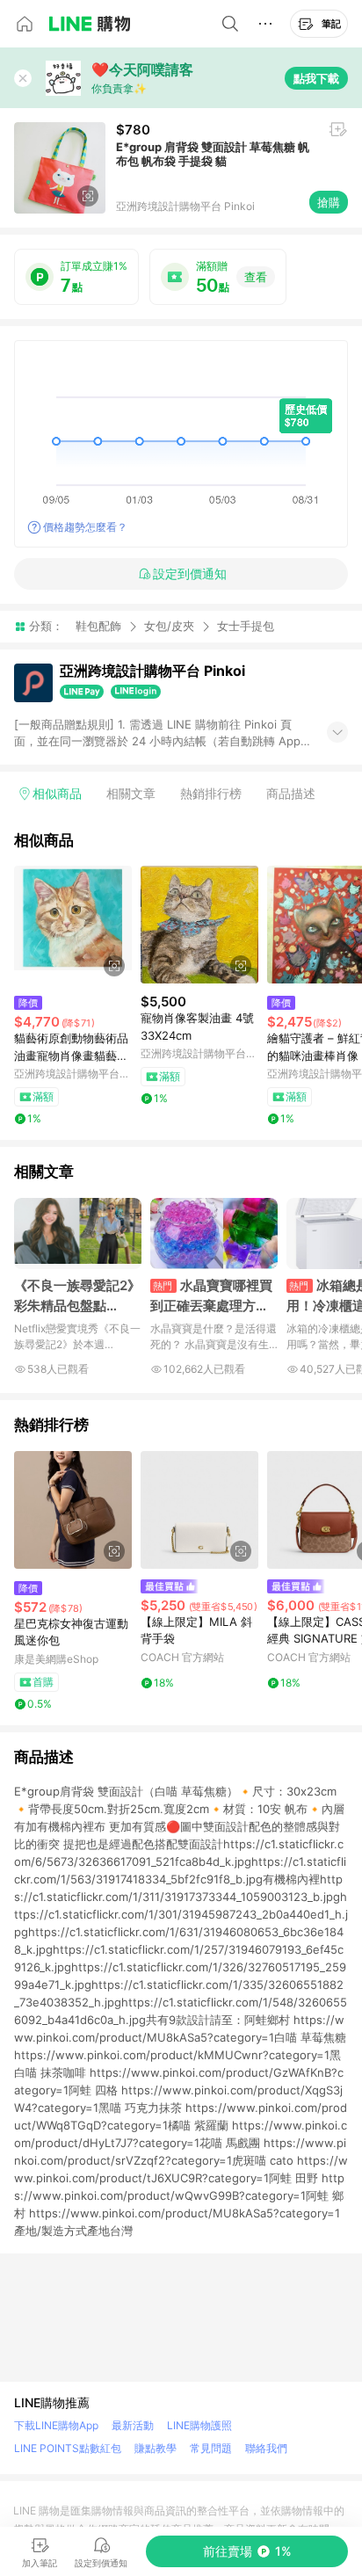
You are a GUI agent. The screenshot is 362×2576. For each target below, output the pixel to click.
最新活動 (133, 2425)
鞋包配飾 (98, 626)
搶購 (329, 202)
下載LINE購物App (56, 2425)
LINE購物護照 (199, 2425)
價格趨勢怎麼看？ (85, 527)
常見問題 (211, 2448)
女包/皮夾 (169, 626)
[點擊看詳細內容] (73, 925)
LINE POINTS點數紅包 (68, 2448)
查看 (256, 277)
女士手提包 (246, 626)
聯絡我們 (266, 2448)
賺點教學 (156, 2448)
